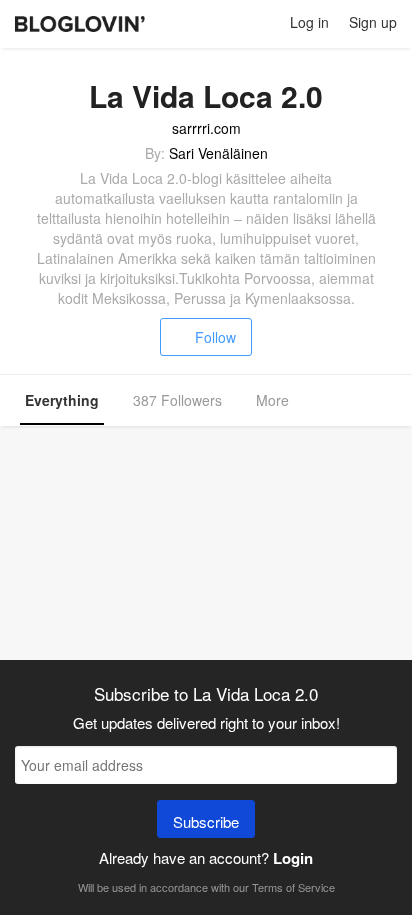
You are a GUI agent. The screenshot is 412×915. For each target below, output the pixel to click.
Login (293, 858)
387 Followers (177, 400)
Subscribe (206, 821)
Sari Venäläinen (218, 153)
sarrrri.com (206, 128)
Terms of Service (293, 887)
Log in (309, 22)
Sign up (373, 22)
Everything (62, 400)
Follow (215, 337)
